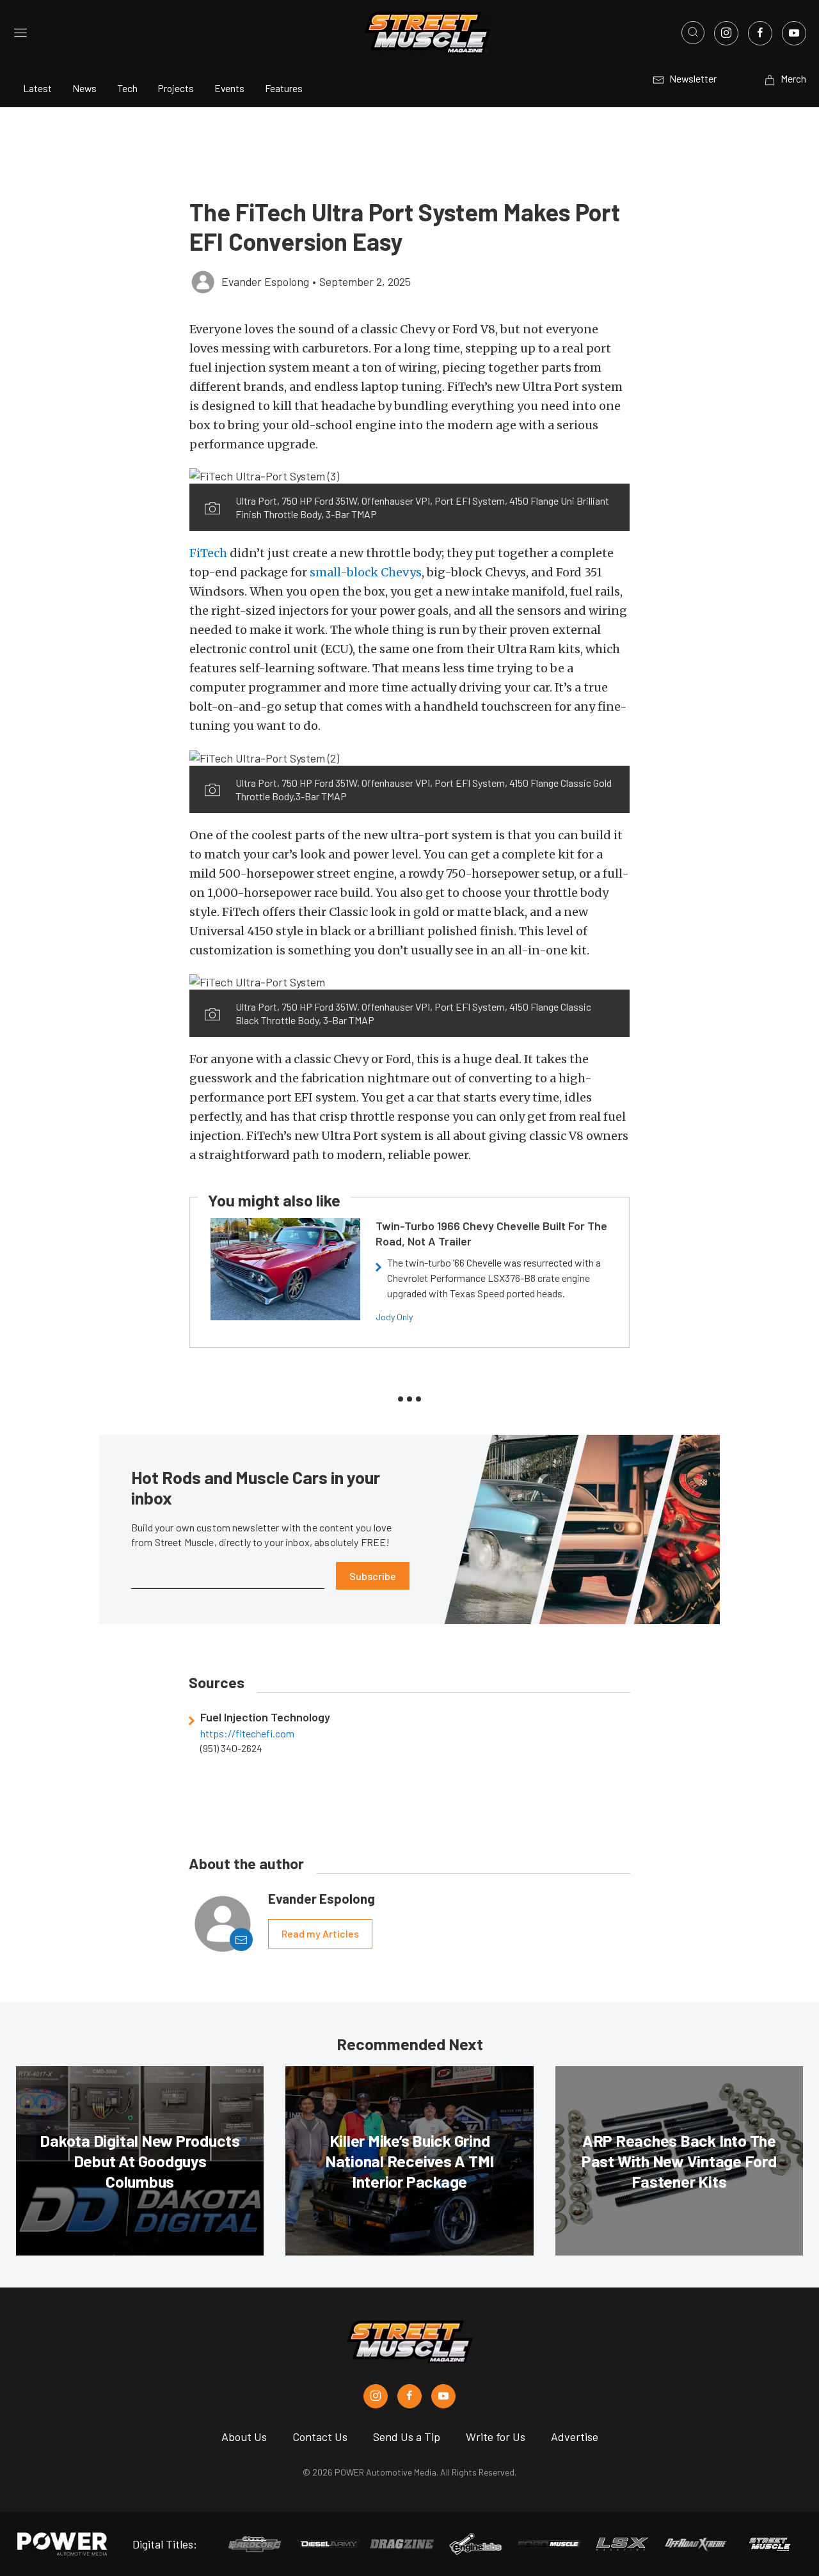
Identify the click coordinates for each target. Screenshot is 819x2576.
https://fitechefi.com (247, 1734)
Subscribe (373, 1576)
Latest (37, 88)
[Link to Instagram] (726, 33)
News (84, 88)
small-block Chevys (366, 572)
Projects (176, 88)
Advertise (575, 2437)
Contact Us (320, 2437)
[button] (409, 475)
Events (229, 88)
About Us (244, 2437)
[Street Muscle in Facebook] (409, 2396)
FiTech (208, 553)
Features (284, 88)
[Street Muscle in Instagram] (376, 2396)
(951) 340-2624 (231, 1748)
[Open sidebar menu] (20, 33)
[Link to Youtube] (794, 33)
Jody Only (394, 1317)
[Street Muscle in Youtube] (443, 2396)
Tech (127, 88)
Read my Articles (320, 1933)
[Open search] (693, 33)
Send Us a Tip (407, 2437)
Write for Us (496, 2437)
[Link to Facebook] (760, 33)
